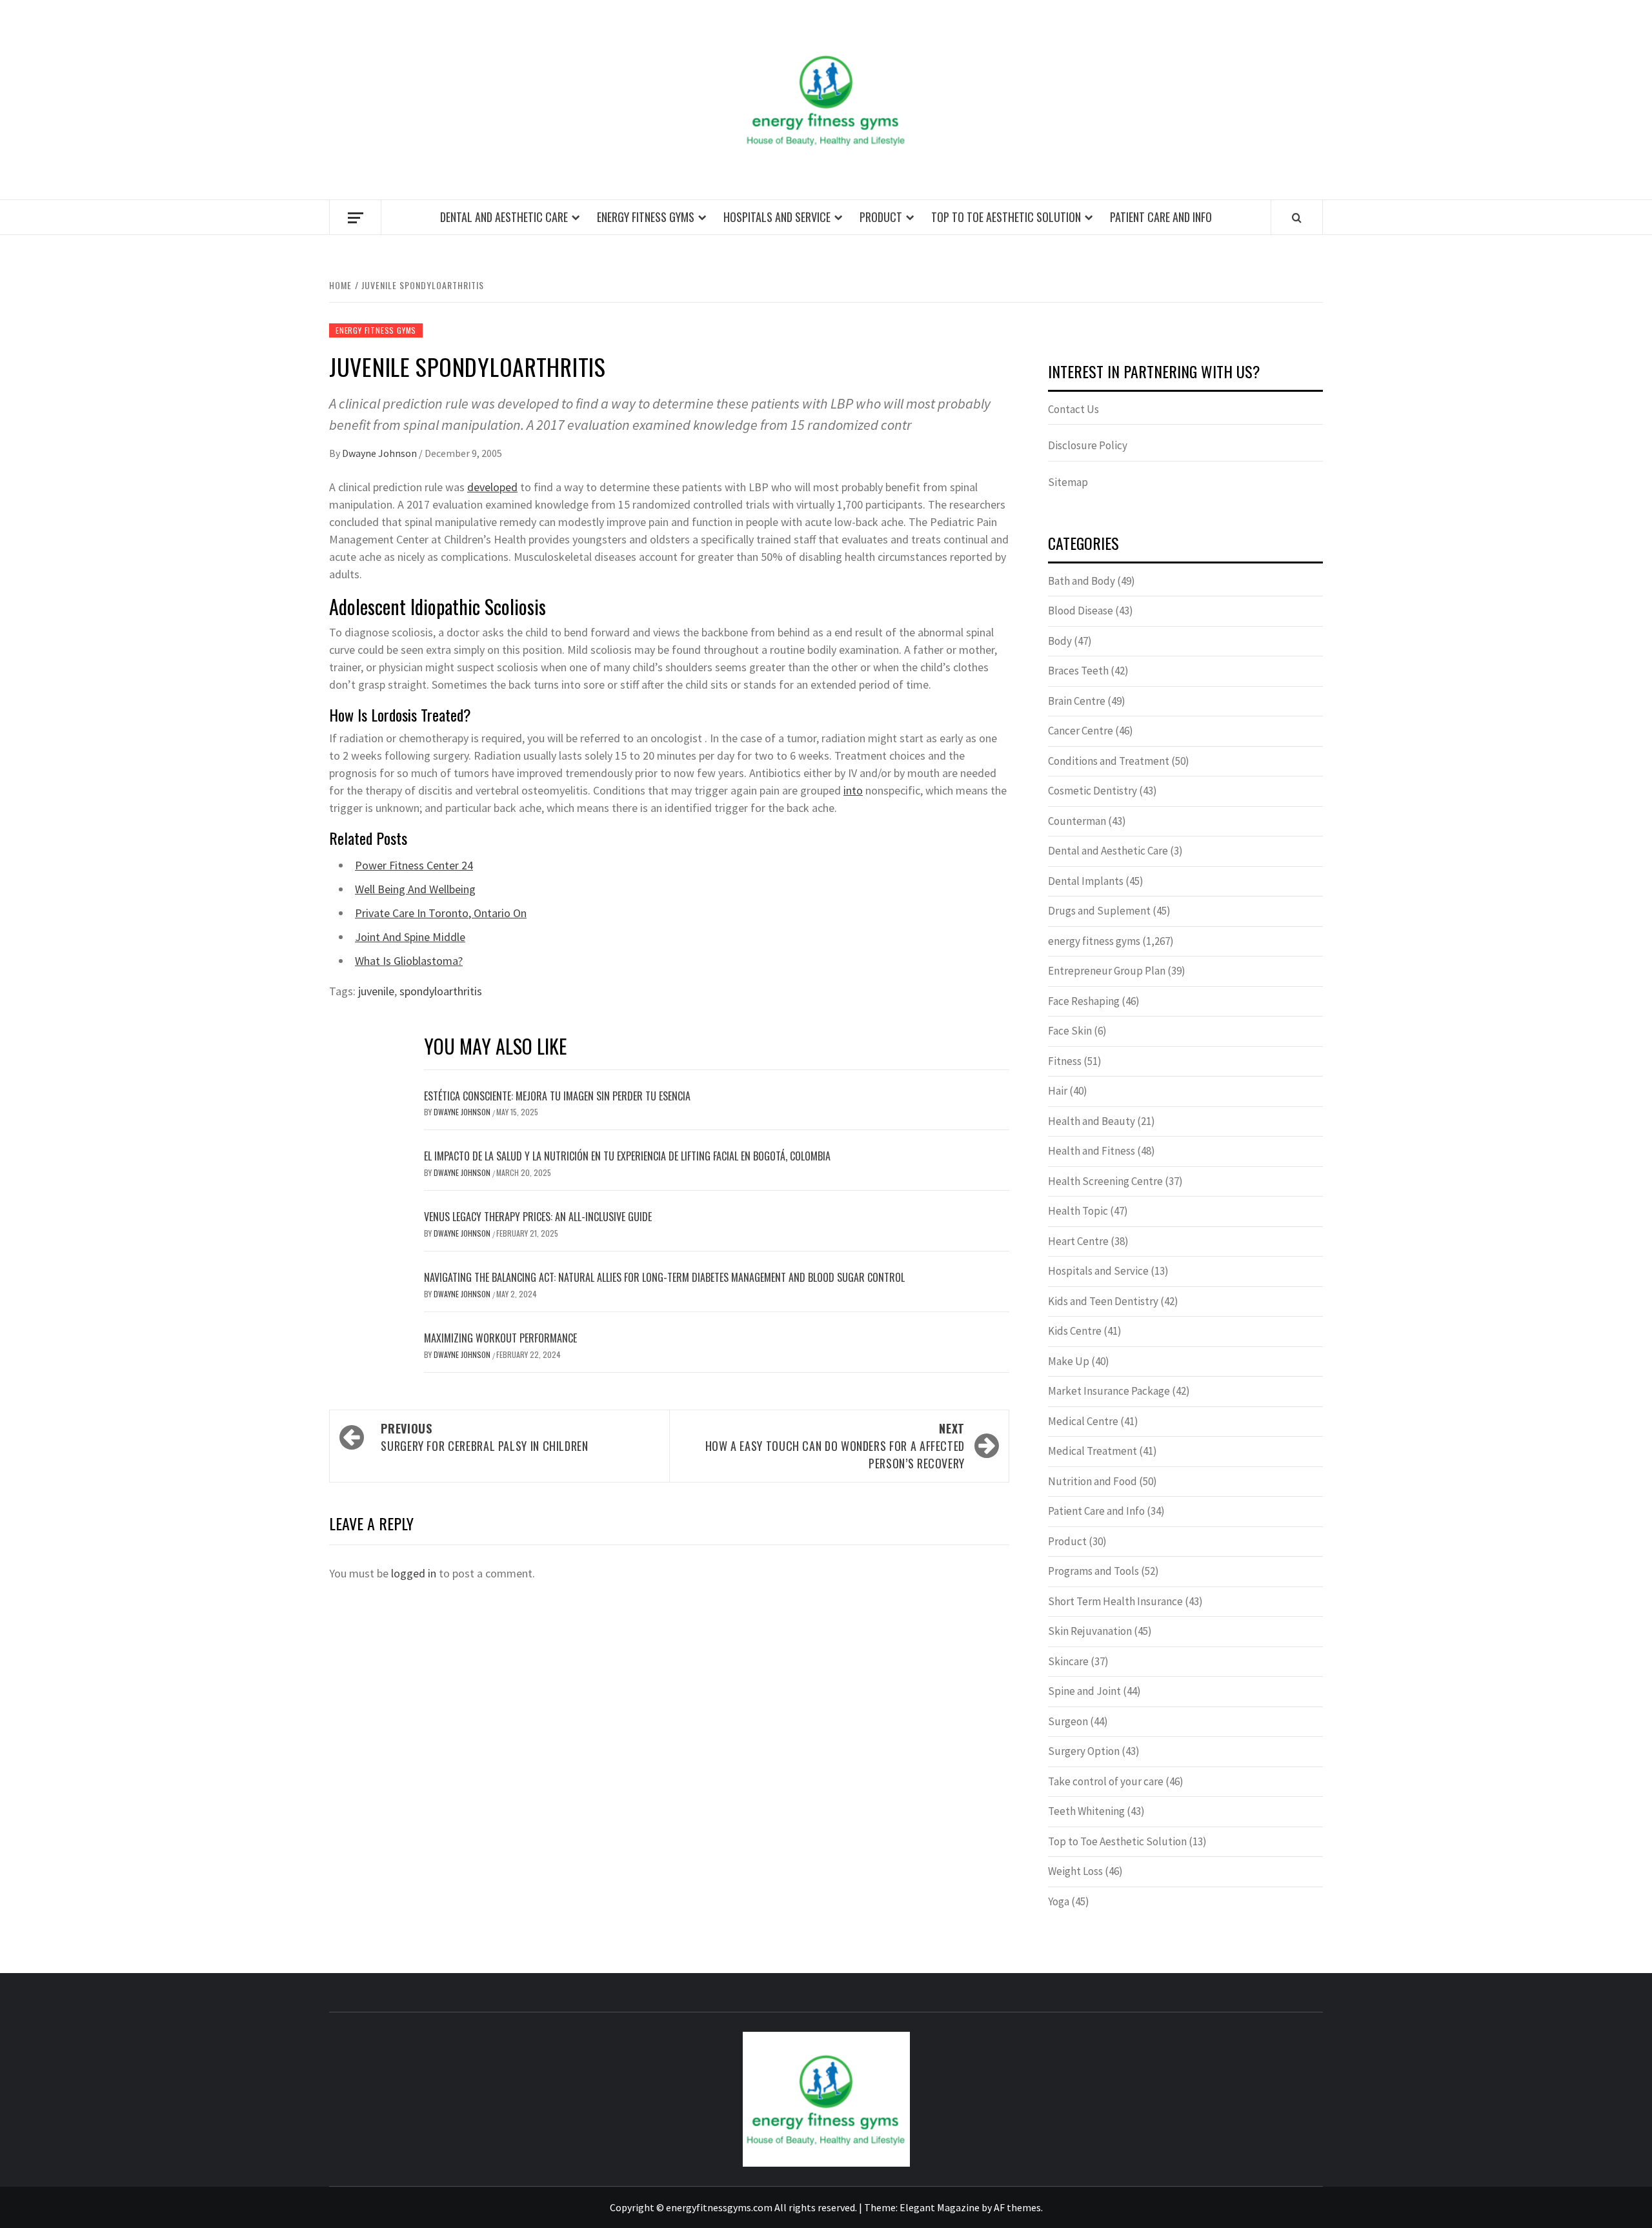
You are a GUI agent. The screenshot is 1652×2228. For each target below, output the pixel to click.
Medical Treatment (1093, 1451)
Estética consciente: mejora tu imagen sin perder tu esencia (557, 1096)
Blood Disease (1081, 611)
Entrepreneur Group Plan (1107, 971)
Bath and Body (1082, 581)
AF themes (1017, 2207)
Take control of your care (1106, 1781)
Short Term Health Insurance (1115, 1601)
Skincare (1068, 1661)
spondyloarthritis (441, 991)
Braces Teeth (1078, 671)
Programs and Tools (1093, 1571)
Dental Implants (1086, 881)
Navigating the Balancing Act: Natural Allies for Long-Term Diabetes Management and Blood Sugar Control (664, 1277)
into (853, 790)
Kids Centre (1075, 1331)
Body (1060, 641)
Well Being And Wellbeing (415, 889)
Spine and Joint (1084, 1691)
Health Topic (1078, 1211)
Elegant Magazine (940, 2207)
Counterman (1077, 821)
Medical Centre (1083, 1421)
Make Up (1069, 1361)
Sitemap (1068, 482)
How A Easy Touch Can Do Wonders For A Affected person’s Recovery (835, 1446)
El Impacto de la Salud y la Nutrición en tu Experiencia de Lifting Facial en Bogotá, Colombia (627, 1156)
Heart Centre (1078, 1241)
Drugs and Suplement (1099, 911)
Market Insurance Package (1109, 1391)
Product (881, 217)
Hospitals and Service (777, 217)
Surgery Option (1084, 1751)
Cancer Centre (1081, 731)
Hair (1058, 1091)
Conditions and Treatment (1109, 761)
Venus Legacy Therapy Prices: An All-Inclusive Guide (538, 1217)
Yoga (1059, 1901)
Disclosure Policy (1088, 445)
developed (492, 487)
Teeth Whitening (1086, 1811)
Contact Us (1073, 409)
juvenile (376, 991)
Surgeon (1068, 1721)
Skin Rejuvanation (1090, 1631)
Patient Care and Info (1161, 217)
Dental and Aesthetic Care (504, 217)
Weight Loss (1075, 1871)
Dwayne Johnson (380, 453)
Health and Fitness (1092, 1151)
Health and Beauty (1092, 1121)
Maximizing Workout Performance (500, 1338)
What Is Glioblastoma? (409, 961)
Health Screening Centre (1105, 1181)
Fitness (1065, 1061)
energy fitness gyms (646, 217)
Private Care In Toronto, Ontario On (441, 913)
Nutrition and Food (1093, 1481)
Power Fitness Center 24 (414, 865)
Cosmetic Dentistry (1093, 791)
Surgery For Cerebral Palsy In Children (484, 1437)
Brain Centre (1077, 701)
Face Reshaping (1084, 1001)
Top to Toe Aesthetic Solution (1006, 217)
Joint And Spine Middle (410, 937)
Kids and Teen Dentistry (1103, 1301)
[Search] (1297, 218)
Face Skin (1070, 1031)
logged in (414, 1573)
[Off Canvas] (355, 218)
